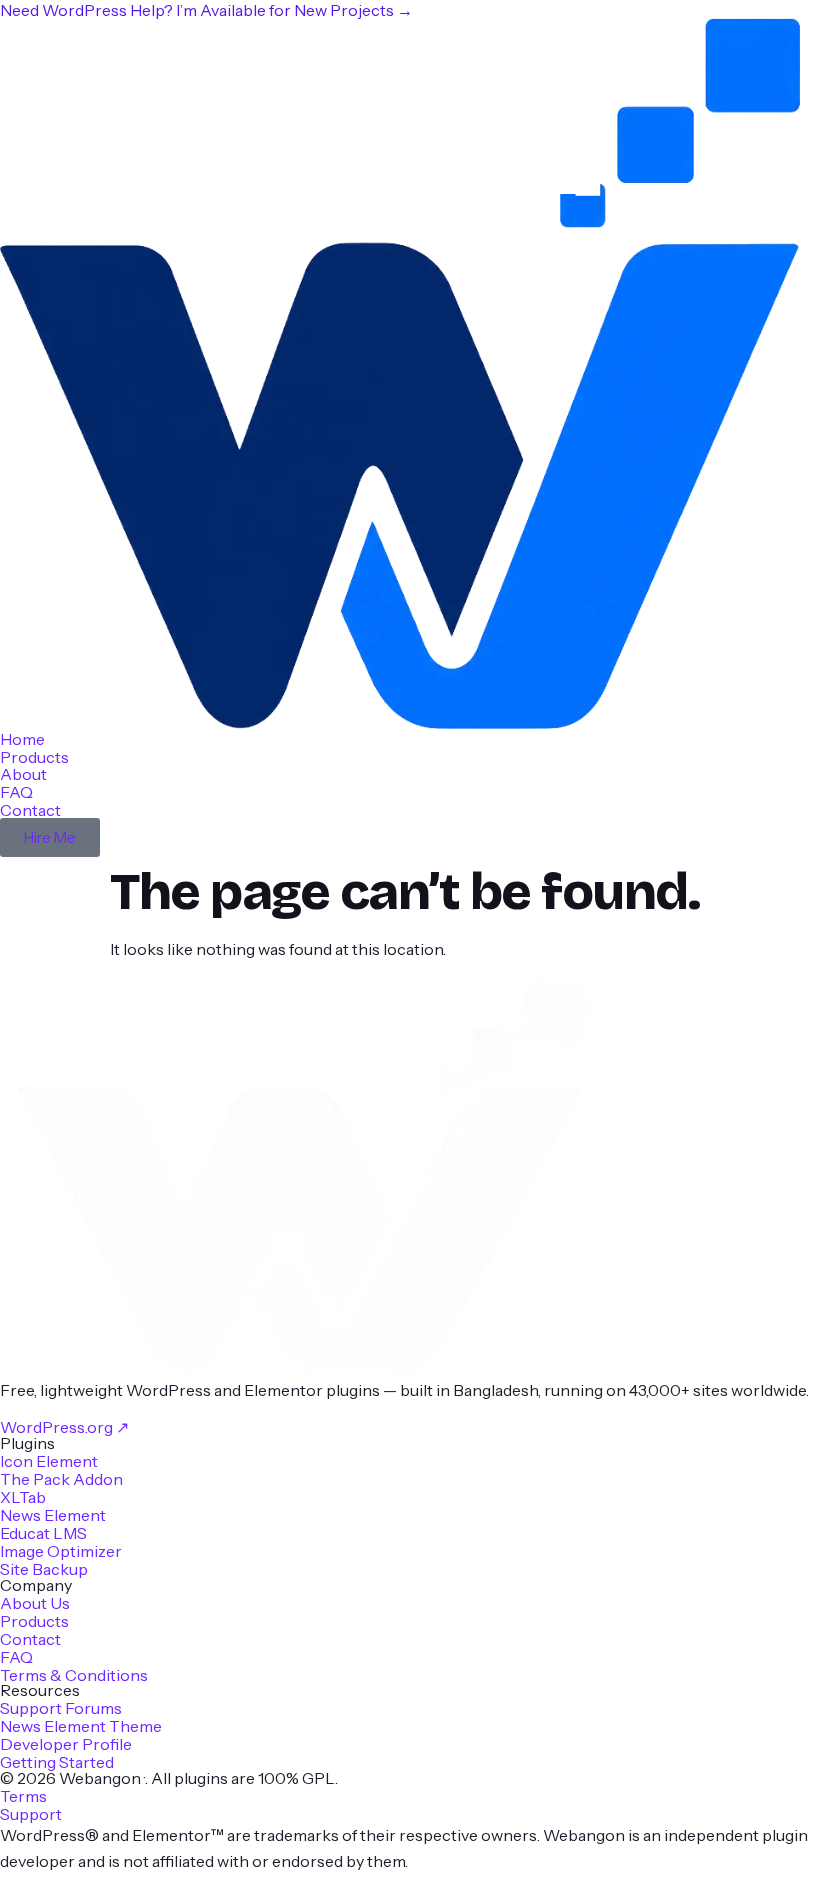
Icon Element (49, 1461)
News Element (53, 1515)
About (23, 774)
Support (31, 1814)
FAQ (16, 792)
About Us (35, 1603)
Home (22, 739)
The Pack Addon (61, 1479)
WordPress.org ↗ (64, 1427)
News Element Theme (81, 1726)
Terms (23, 1796)
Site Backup (44, 1569)
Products (34, 756)
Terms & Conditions (74, 1674)
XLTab (23, 1497)
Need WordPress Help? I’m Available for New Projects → (206, 10)
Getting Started (57, 1762)
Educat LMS (43, 1533)
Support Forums (61, 1708)
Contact (30, 810)
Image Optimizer (61, 1551)
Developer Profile (66, 1744)
